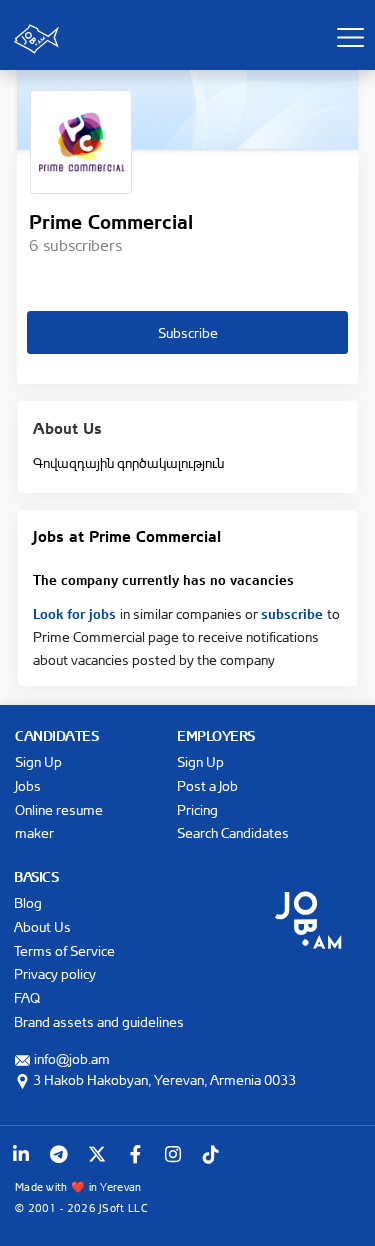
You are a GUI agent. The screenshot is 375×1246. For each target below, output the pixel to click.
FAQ (27, 997)
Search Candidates (233, 832)
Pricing (197, 809)
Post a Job (207, 785)
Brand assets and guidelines (99, 1021)
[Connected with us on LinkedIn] (21, 1154)
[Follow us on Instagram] (173, 1154)
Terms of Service (64, 950)
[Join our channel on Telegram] (59, 1154)
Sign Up (38, 761)
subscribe (294, 612)
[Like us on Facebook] (135, 1154)
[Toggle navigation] (350, 37)
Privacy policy (55, 973)
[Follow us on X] (97, 1154)
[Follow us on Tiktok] (211, 1154)
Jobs (28, 785)
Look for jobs (76, 612)
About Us (42, 926)
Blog (28, 902)
